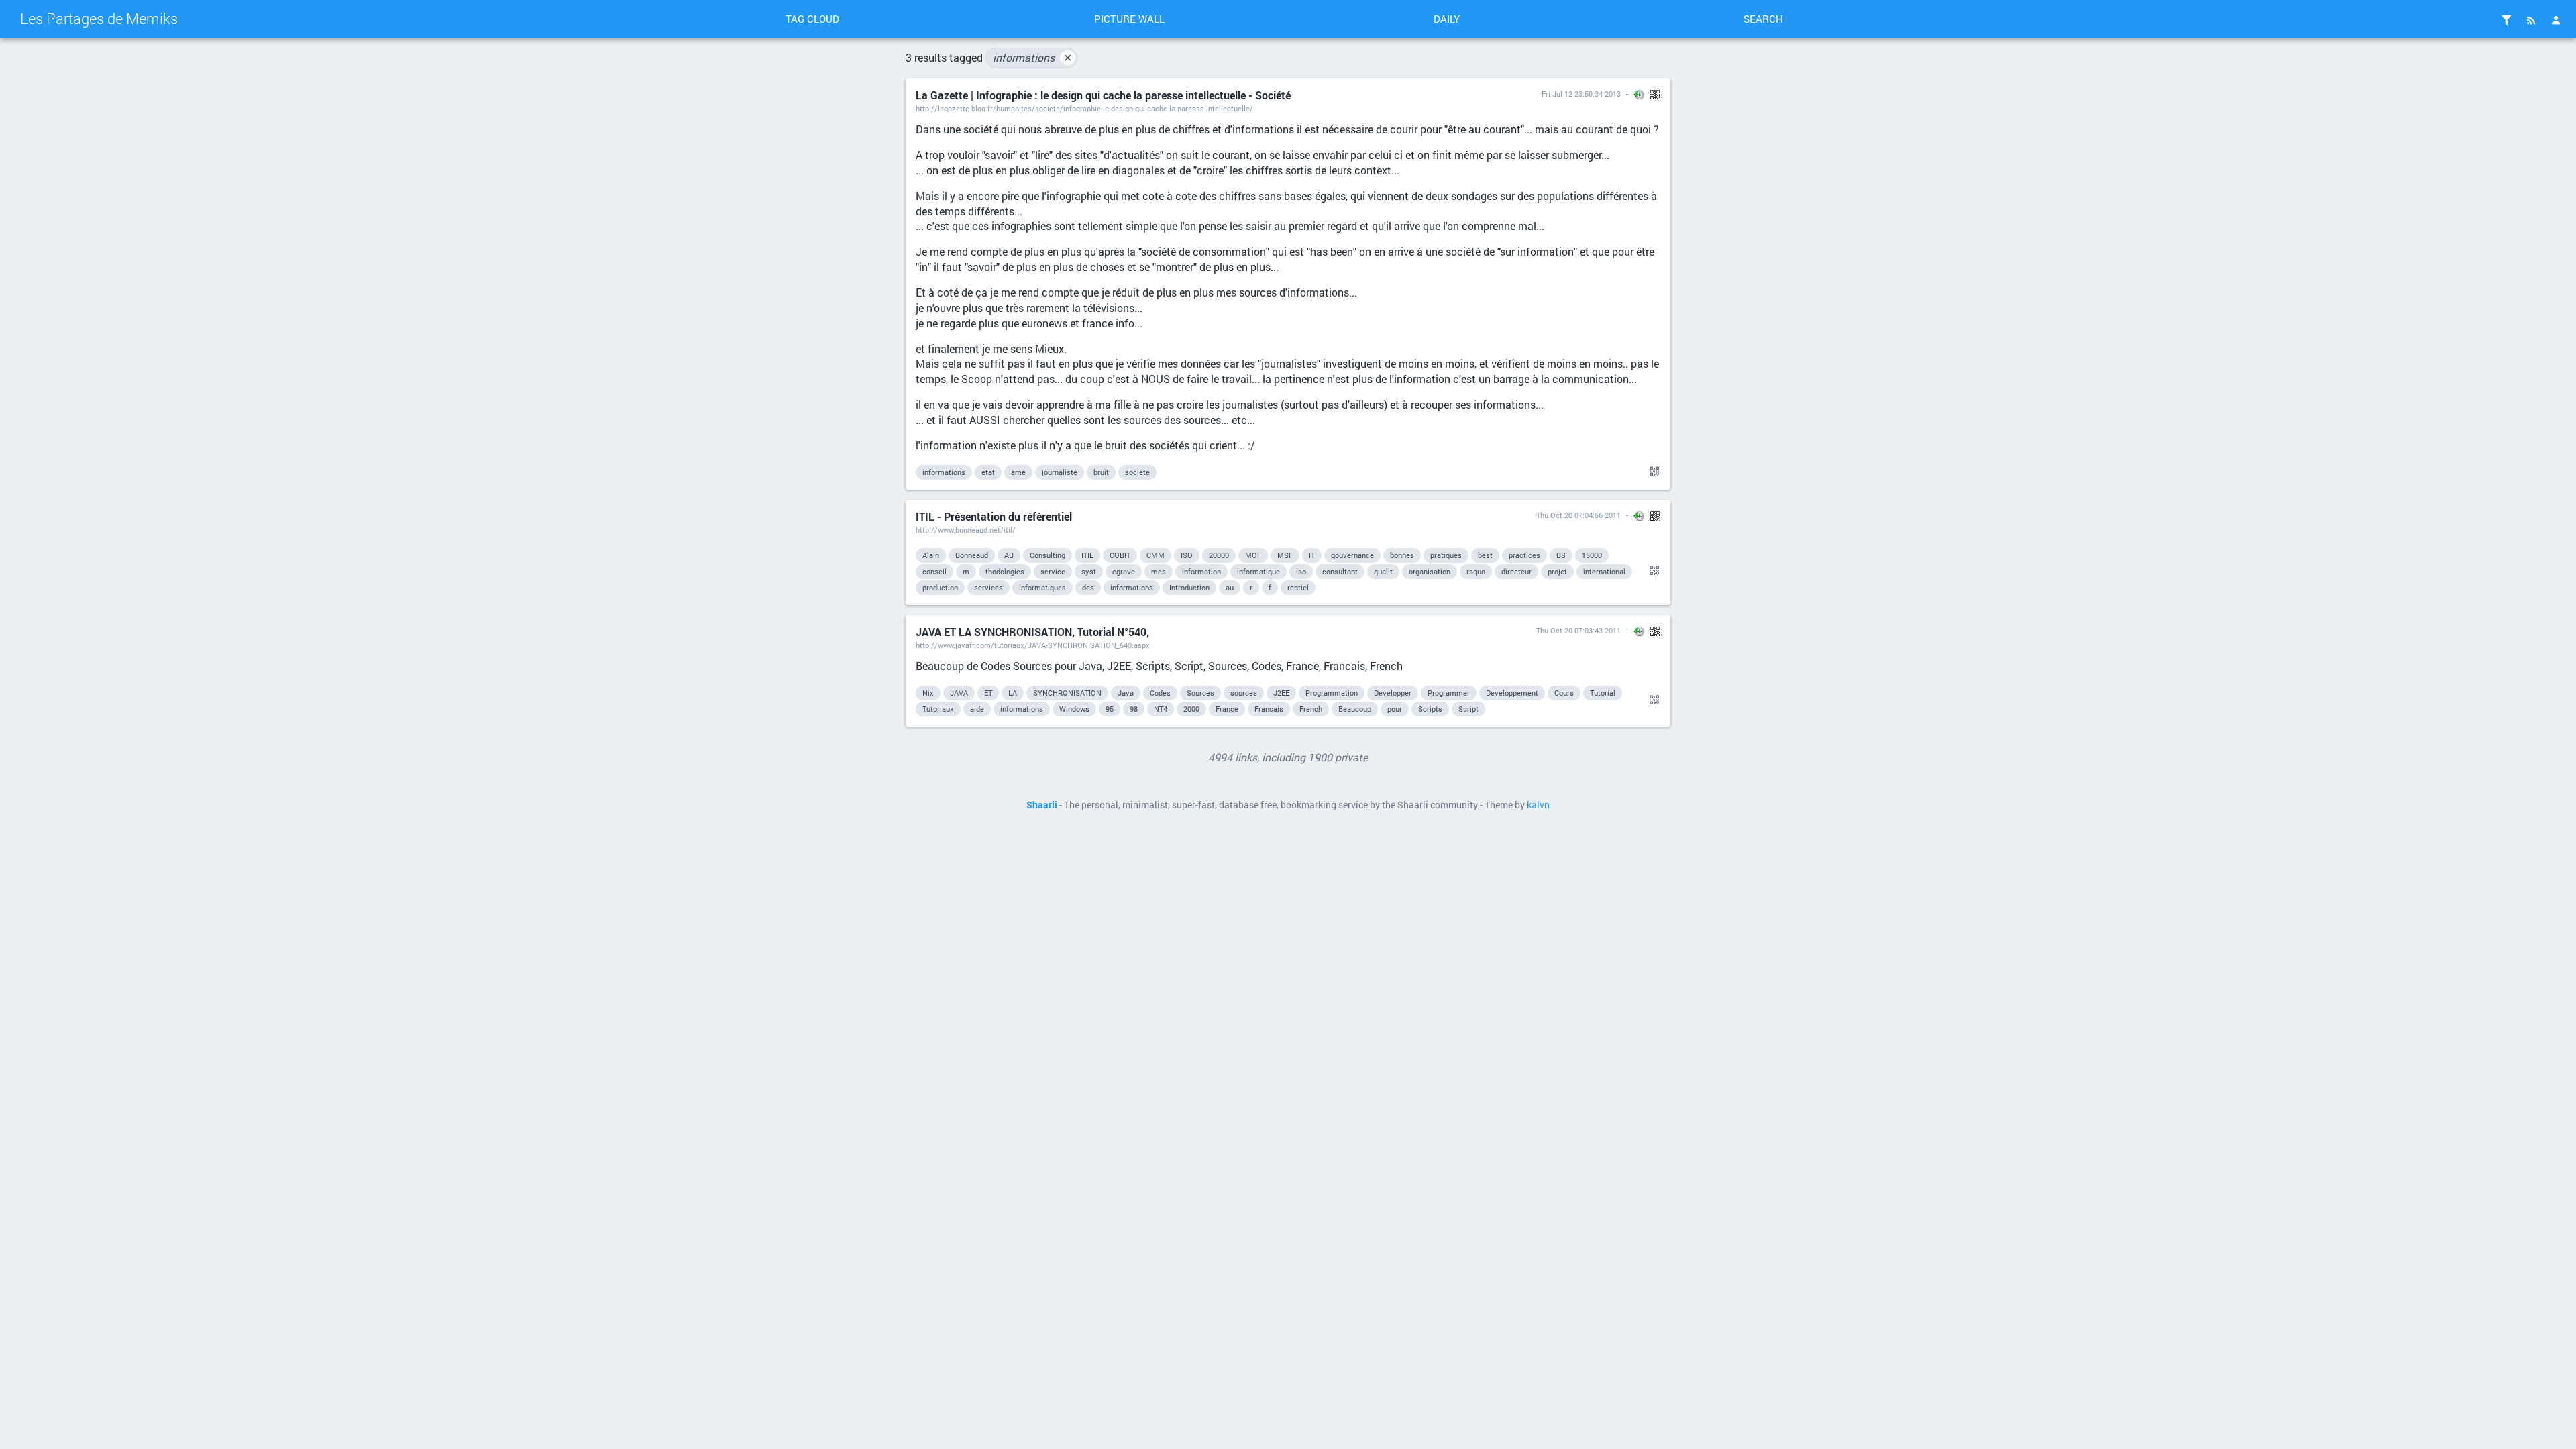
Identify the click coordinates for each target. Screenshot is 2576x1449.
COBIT (1120, 555)
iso (1301, 571)
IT (1312, 555)
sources (1244, 693)
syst (1089, 571)
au (1230, 587)
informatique (1258, 571)
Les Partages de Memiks (99, 18)
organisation (1430, 571)
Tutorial (1603, 693)
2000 (1191, 709)
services (988, 587)
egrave (1124, 571)
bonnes (1402, 555)
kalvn (1538, 805)
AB (1009, 555)
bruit (1101, 472)
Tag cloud (812, 19)
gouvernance (1352, 555)
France (1227, 709)
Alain (931, 555)
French (1311, 709)
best (1485, 555)
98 (1134, 709)
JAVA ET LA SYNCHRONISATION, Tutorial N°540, (1032, 632)
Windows (1074, 709)
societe (1137, 472)
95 (1110, 709)
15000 (1592, 555)
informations (1032, 57)
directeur (1516, 571)
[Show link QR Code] (1652, 472)
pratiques (1446, 555)
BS (1561, 555)
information (1201, 571)
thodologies (1005, 571)
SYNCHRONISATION (1067, 693)
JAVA (959, 693)
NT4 (1161, 709)
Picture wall (1129, 19)
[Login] (2556, 20)
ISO (1187, 555)
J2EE (1281, 693)
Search (1763, 19)
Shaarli (1042, 805)
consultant (1340, 571)
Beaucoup (1355, 709)
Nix (928, 693)
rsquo (1476, 571)
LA (1013, 693)
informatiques (1042, 587)
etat (988, 472)
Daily (1447, 19)
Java (1126, 693)
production (940, 587)
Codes (1160, 693)
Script (1468, 709)
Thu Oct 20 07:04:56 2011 (1578, 515)
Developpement (1512, 693)
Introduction (1189, 587)
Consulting (1048, 555)
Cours (1564, 693)
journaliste (1060, 472)
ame (1018, 472)
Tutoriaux (938, 709)
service (1053, 571)
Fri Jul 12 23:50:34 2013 (1581, 94)
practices (1524, 555)
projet (1557, 571)
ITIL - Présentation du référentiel (994, 516)
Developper (1393, 693)
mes (1159, 571)
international (1604, 571)
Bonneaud (972, 555)
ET (988, 693)
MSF (1285, 555)
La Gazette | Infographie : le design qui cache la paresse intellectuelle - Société (1103, 95)
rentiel (1298, 587)
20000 (1219, 555)
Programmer (1449, 693)
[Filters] (2506, 20)
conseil (934, 571)
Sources (1200, 693)
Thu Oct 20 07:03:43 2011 (1578, 630)
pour (1395, 709)
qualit (1383, 571)
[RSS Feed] (2531, 20)
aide (977, 709)
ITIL (1087, 555)
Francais (1269, 709)
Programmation (1332, 693)
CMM (1156, 555)
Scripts (1430, 709)
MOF (1253, 555)
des (1088, 587)
